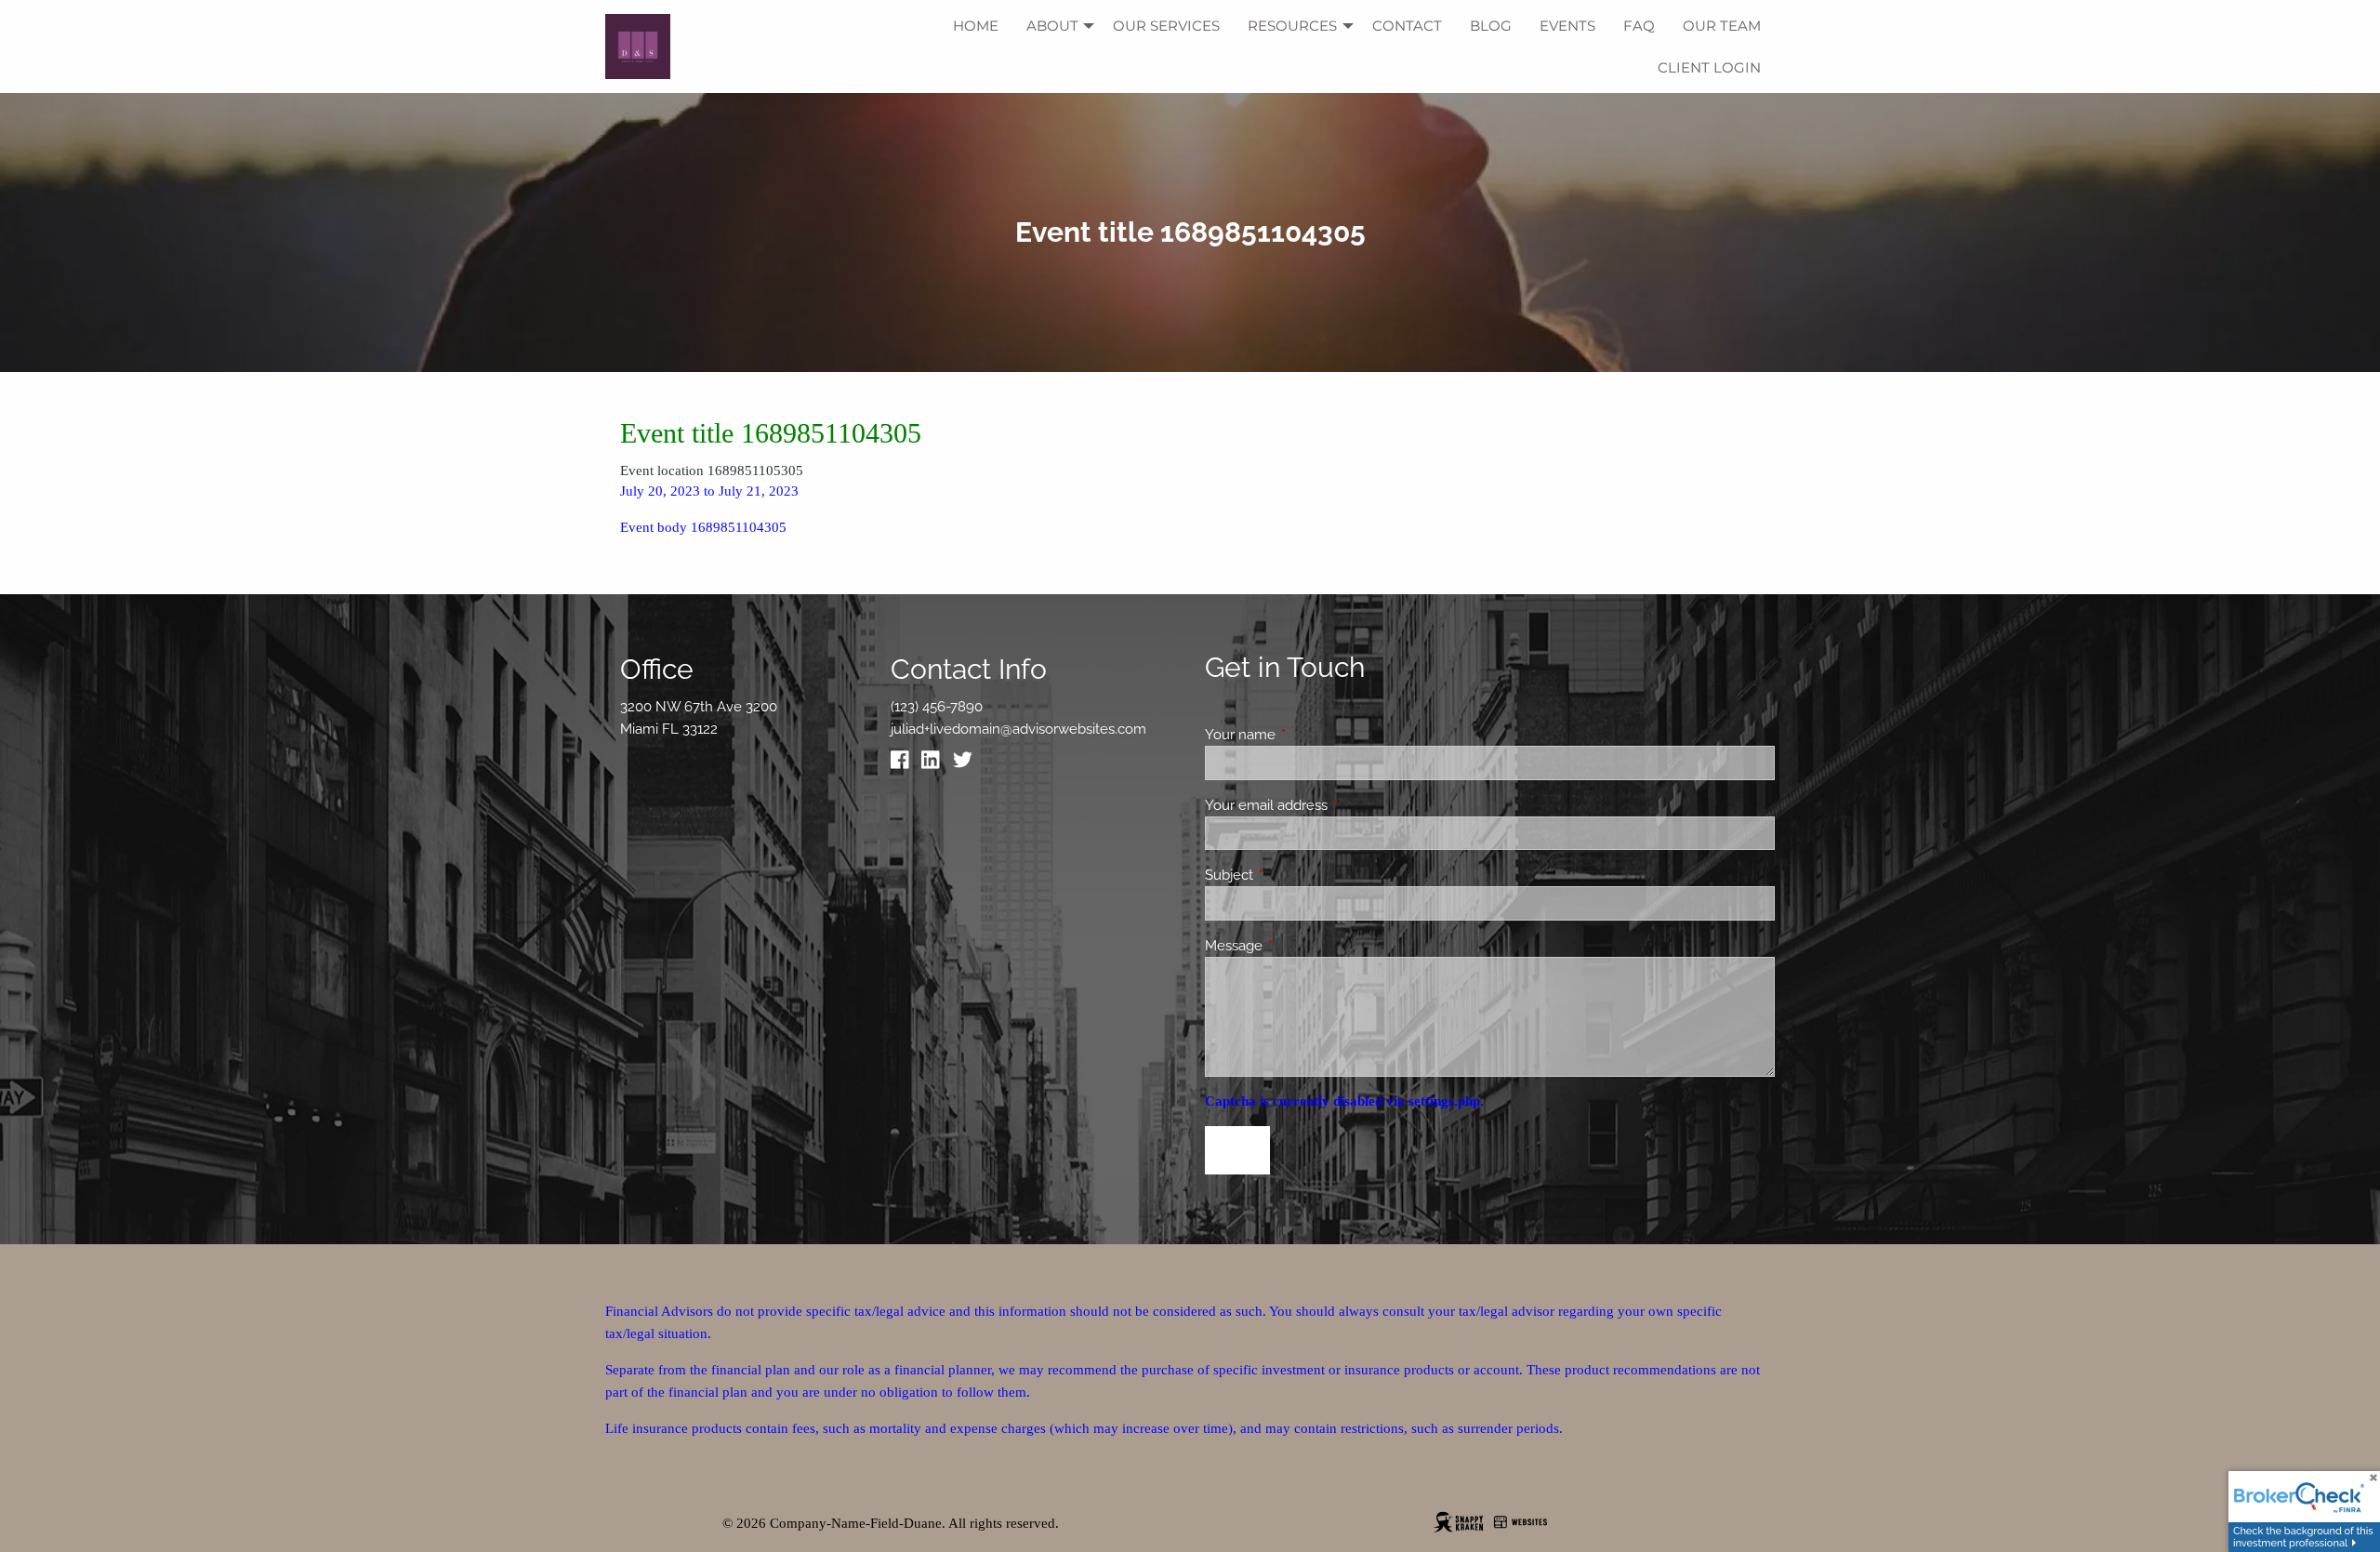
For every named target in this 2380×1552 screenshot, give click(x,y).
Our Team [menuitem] (1722, 26)
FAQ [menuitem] (1639, 26)
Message (1301, 946)
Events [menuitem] (1567, 26)
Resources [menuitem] (1292, 26)
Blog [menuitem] (1491, 26)
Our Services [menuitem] (1166, 26)
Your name (1308, 735)
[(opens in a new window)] (905, 764)
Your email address (1334, 805)
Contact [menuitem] (1407, 26)
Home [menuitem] (976, 26)
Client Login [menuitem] (1709, 67)
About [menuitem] (1052, 26)
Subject (1296, 875)
